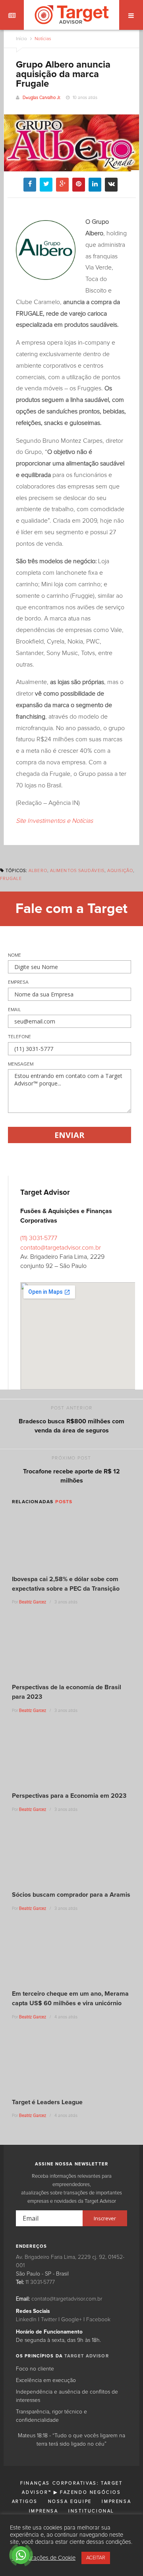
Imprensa (116, 2501)
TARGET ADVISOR (87, 2356)
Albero (38, 871)
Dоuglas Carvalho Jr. (42, 98)
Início (21, 39)
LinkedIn (26, 2320)
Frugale (11, 879)
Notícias (42, 39)
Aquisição (120, 871)
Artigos (25, 2501)
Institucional (91, 2511)
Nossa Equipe (70, 2501)
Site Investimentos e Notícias (54, 821)
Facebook (98, 2320)
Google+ (71, 2320)
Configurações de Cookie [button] (44, 2558)
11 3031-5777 (40, 2282)
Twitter (49, 2320)
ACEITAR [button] (96, 2558)
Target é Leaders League (47, 2102)
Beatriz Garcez (33, 1602)
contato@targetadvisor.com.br (61, 1248)
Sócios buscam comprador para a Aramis (71, 1895)
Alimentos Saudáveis (77, 871)
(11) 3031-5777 (39, 1238)
